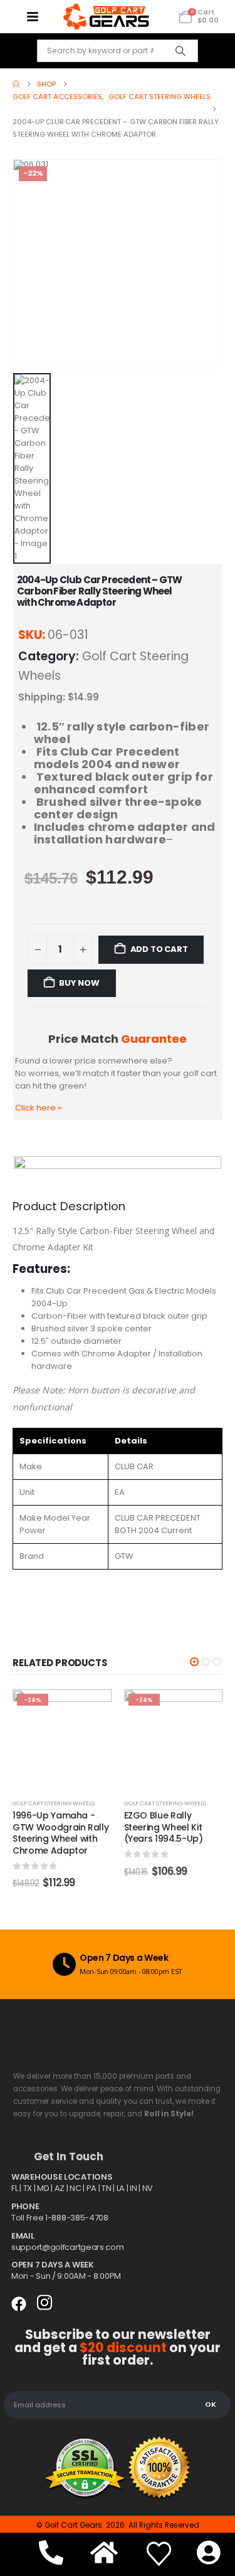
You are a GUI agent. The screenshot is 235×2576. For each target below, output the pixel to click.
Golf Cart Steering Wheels (54, 1803)
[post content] (62, 1739)
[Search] (180, 51)
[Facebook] (19, 2304)
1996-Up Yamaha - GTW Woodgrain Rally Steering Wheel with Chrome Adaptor (60, 1833)
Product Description (69, 1206)
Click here (38, 1108)
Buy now (79, 983)
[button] (194, 1662)
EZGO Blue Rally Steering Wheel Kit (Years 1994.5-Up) (164, 1827)
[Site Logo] (106, 17)
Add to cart (159, 949)
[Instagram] (44, 2303)
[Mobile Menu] (32, 17)
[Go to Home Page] (16, 84)
